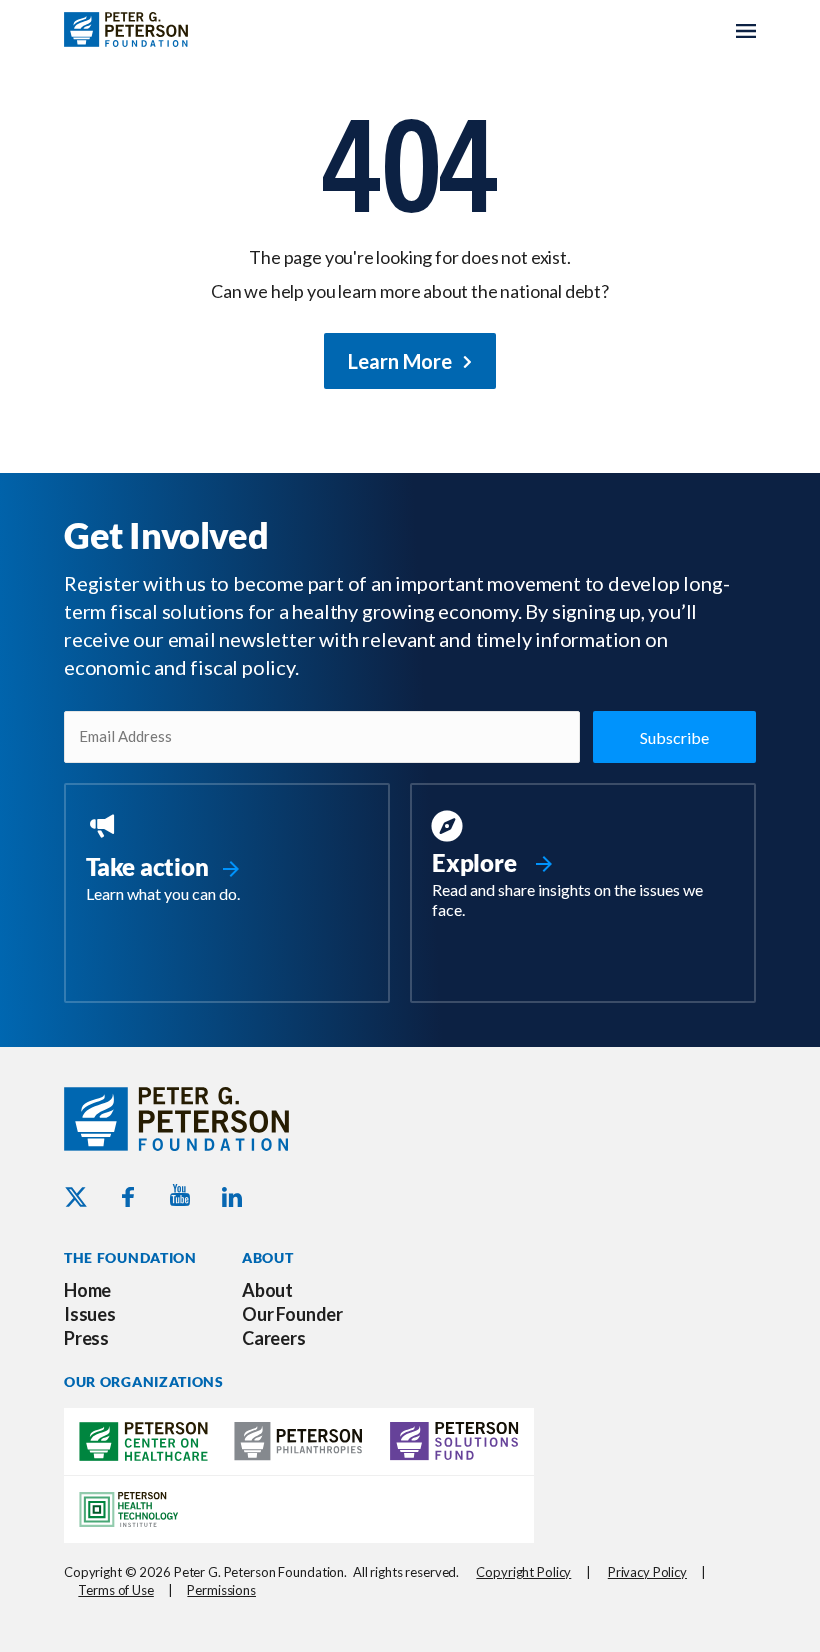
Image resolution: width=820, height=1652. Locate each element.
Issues (90, 1314)
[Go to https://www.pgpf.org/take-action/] (227, 859)
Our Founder (292, 1314)
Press (86, 1338)
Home (87, 1290)
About (267, 1290)
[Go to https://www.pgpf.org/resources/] (583, 867)
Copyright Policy (523, 1572)
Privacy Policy (647, 1572)
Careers (274, 1338)
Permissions (221, 1590)
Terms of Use (115, 1590)
